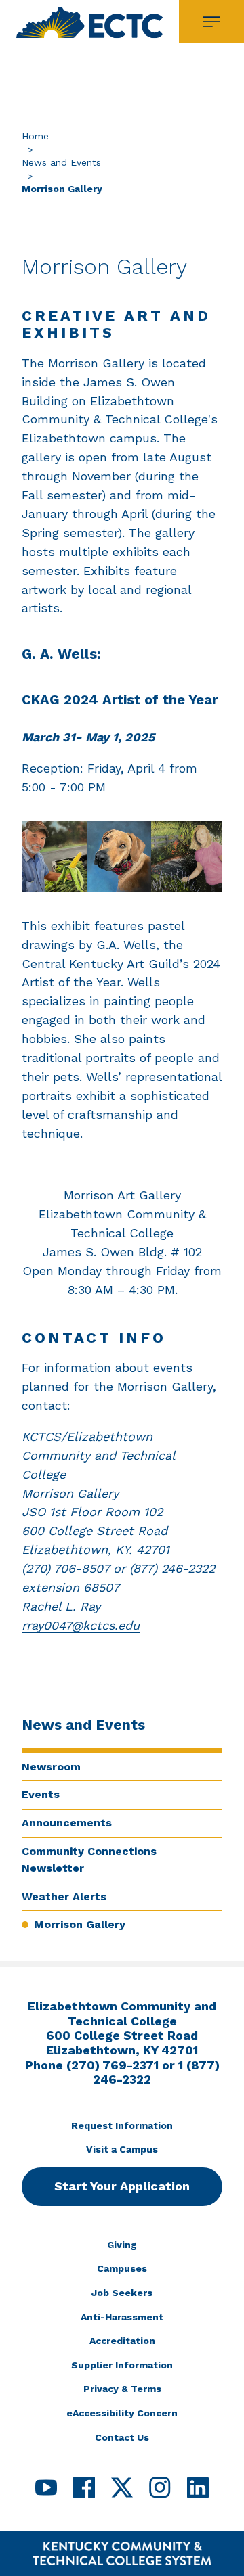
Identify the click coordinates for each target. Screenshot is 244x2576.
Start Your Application (122, 2186)
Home (35, 136)
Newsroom (51, 1767)
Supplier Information (122, 2365)
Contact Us (122, 2437)
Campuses (122, 2268)
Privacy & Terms (122, 2389)
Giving (122, 2245)
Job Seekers (122, 2293)
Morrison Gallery (80, 1924)
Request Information (122, 2125)
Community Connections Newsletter (89, 1860)
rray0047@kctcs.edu (81, 1625)
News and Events (61, 162)
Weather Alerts (64, 1896)
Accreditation (122, 2341)
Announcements (67, 1823)
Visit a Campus (122, 2149)
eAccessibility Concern (122, 2413)
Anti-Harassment (122, 2317)
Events (41, 1794)
